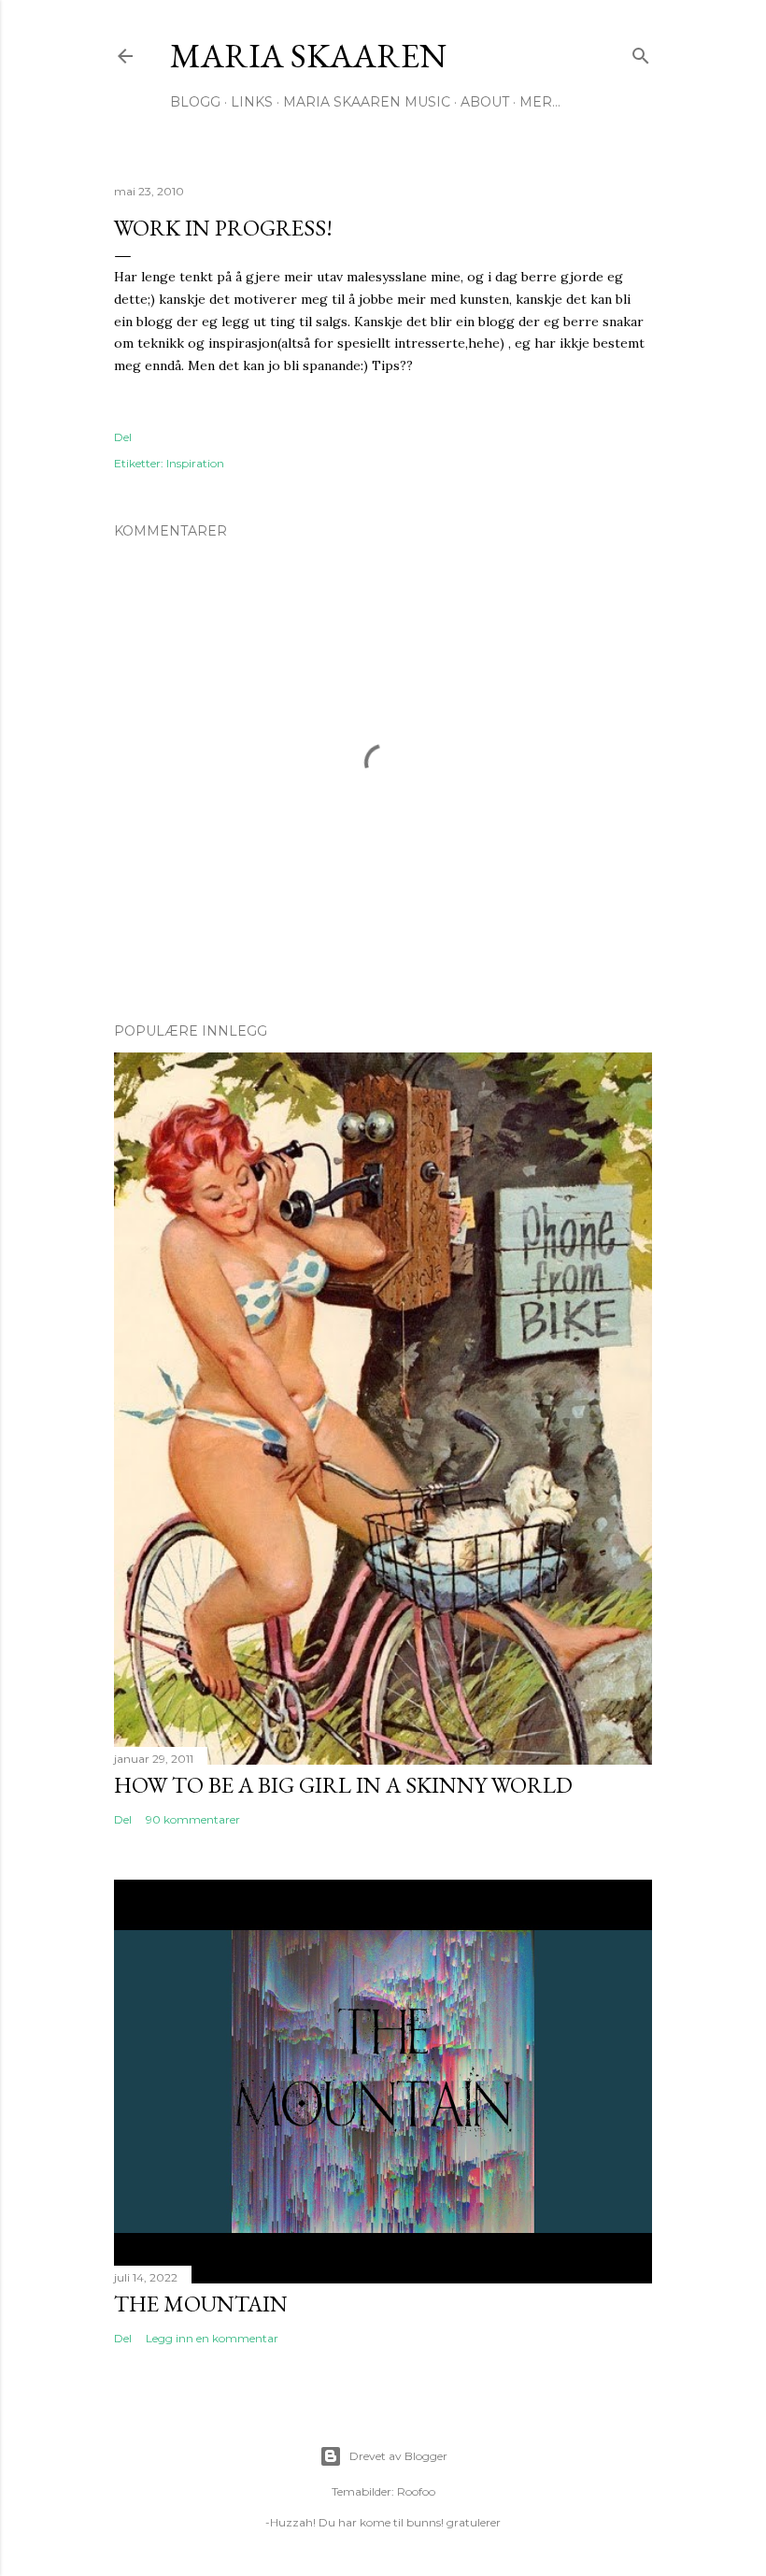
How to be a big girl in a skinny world (343, 1785)
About (485, 102)
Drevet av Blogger (398, 2456)
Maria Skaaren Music (367, 102)
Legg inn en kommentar (212, 2338)
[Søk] (641, 52)
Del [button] (123, 437)
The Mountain (201, 2304)
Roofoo (416, 2491)
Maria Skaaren (308, 56)
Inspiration (195, 463)
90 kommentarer (193, 1819)
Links (252, 102)
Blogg (195, 102)
